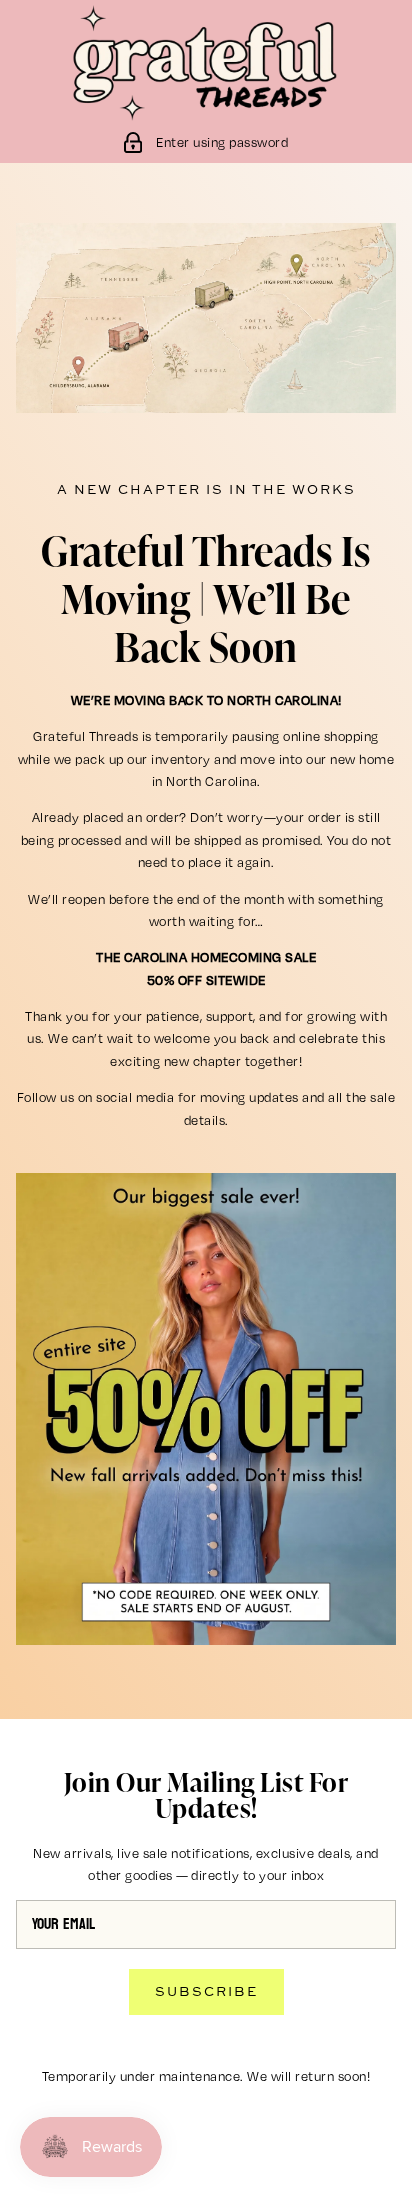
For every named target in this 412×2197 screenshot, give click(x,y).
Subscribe (206, 1991)
